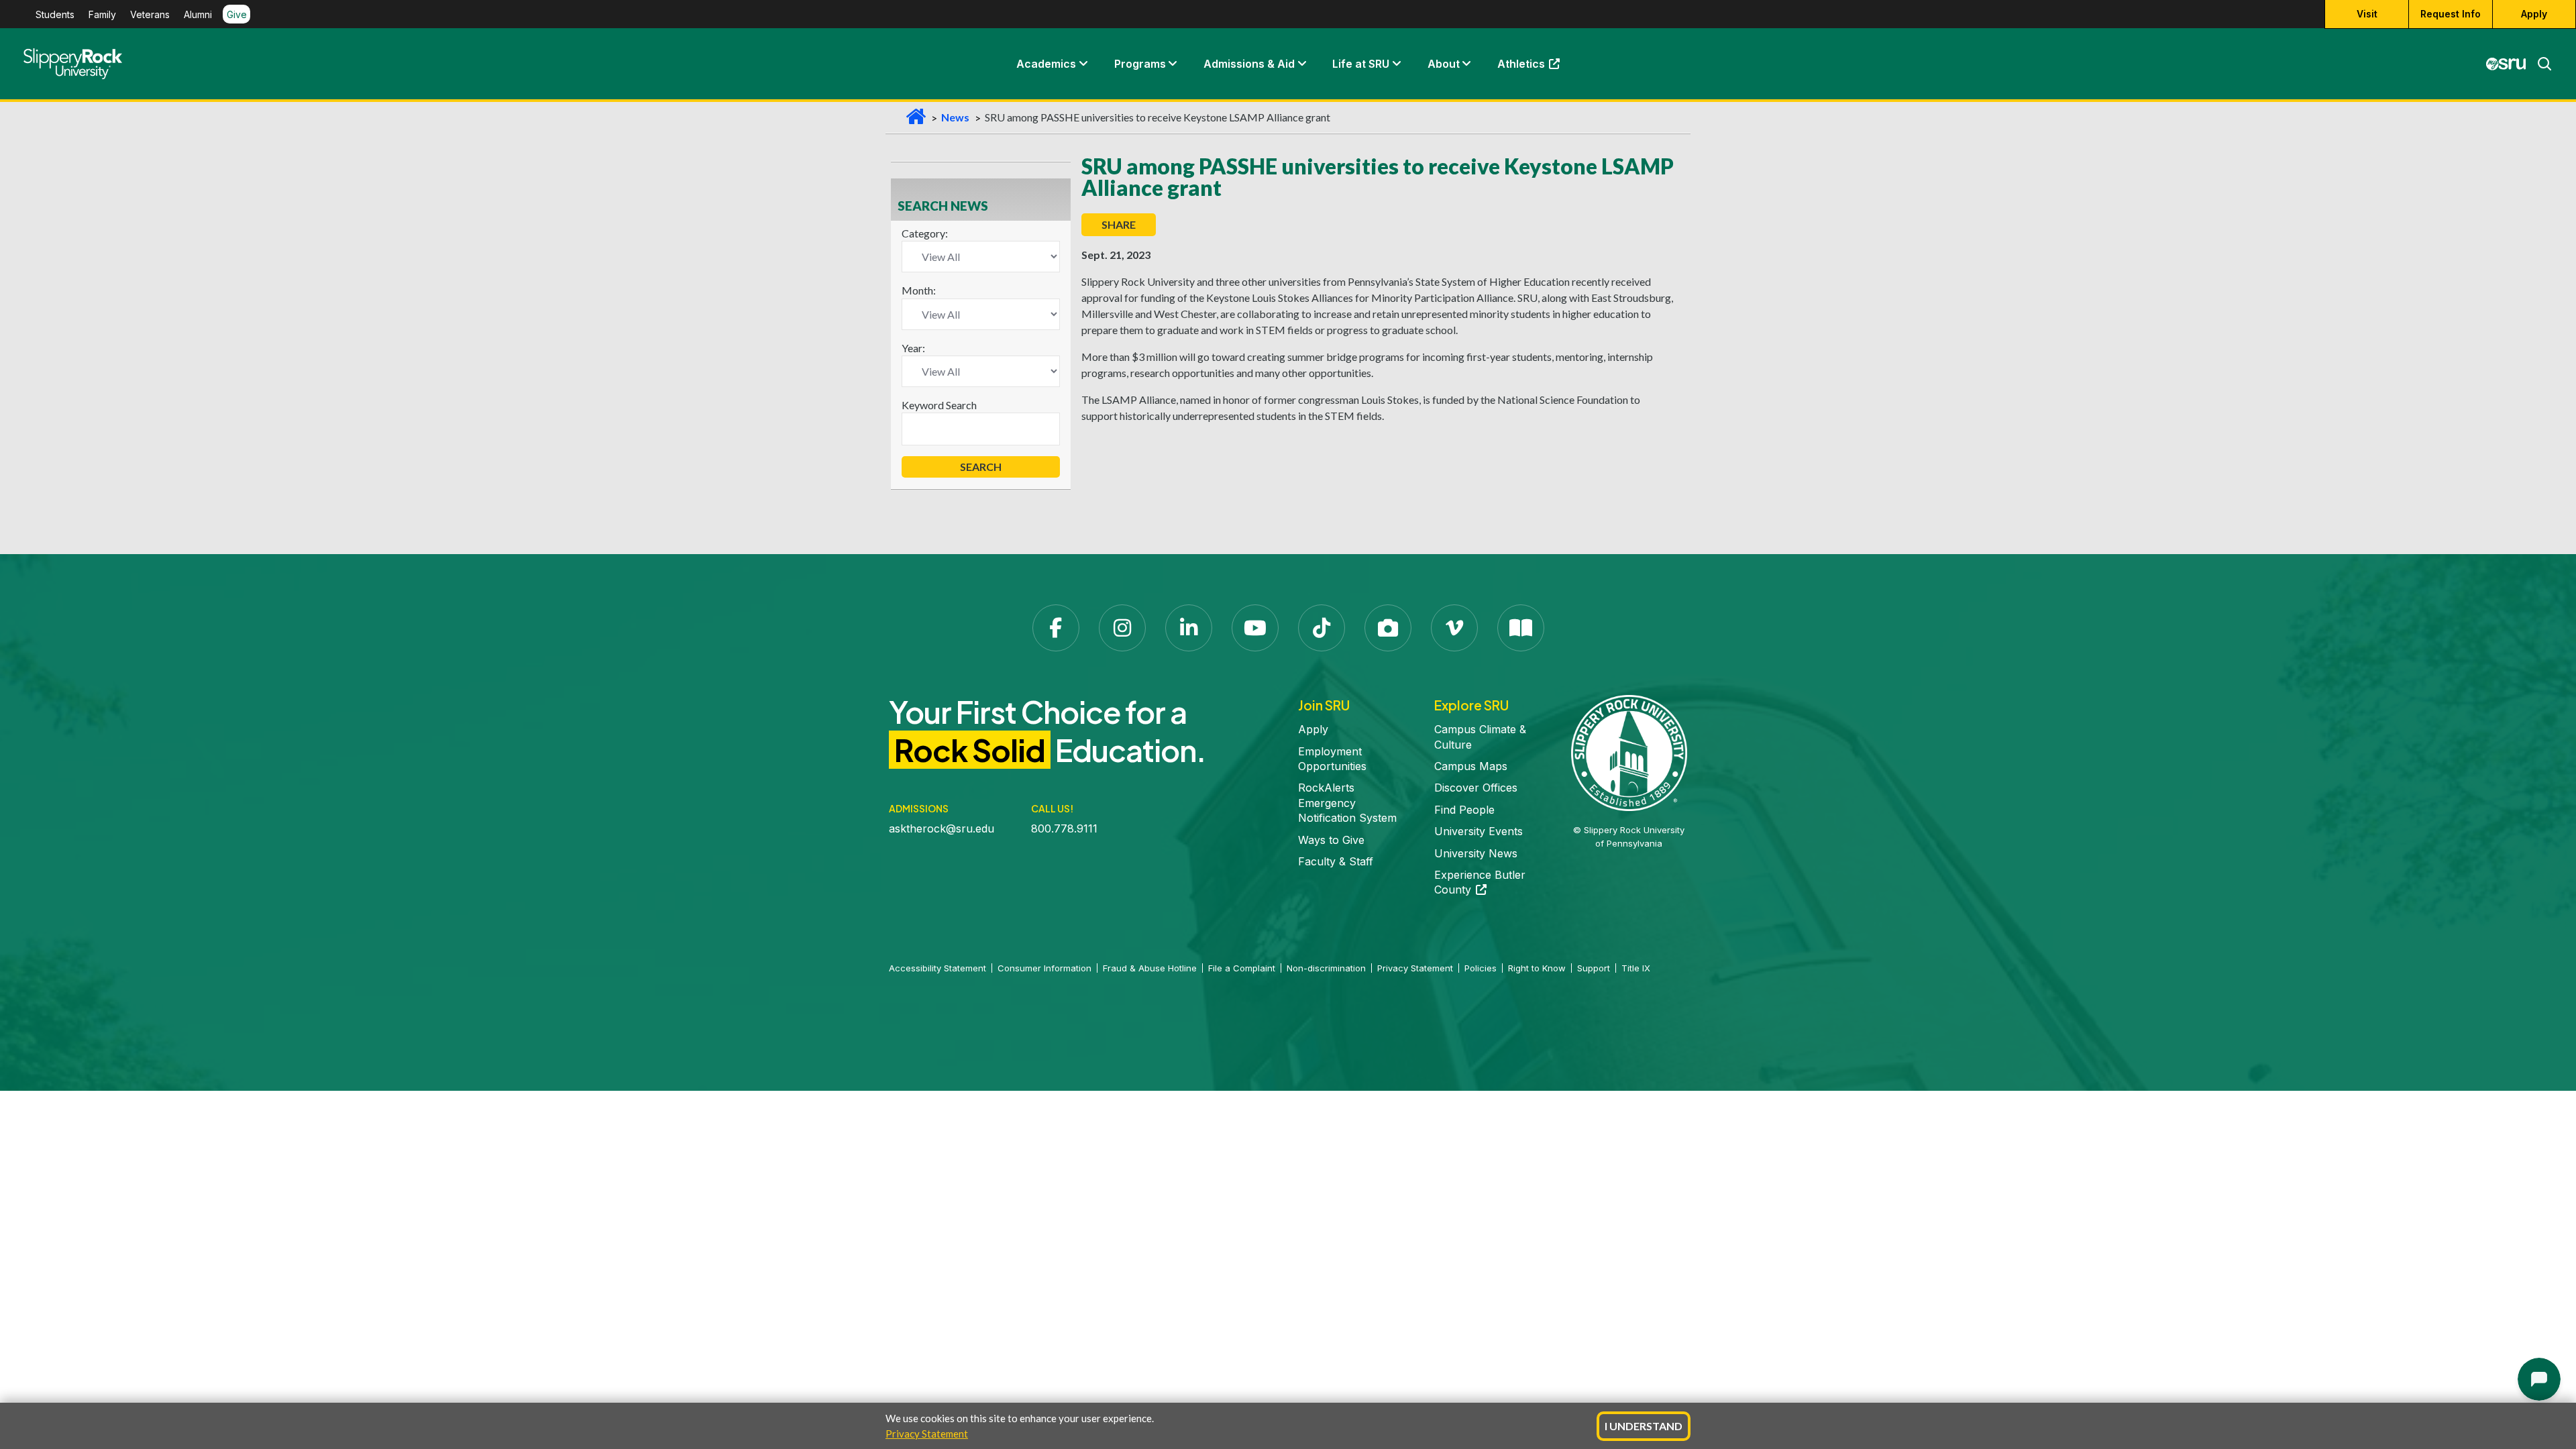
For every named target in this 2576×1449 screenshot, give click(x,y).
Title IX (1636, 968)
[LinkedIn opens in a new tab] (1189, 628)
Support (1594, 968)
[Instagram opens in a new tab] (1122, 628)
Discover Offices (1476, 788)
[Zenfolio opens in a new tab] (1388, 628)
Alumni (198, 14)
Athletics (1535, 67)
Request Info (2451, 14)
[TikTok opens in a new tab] (1322, 628)
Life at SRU (1361, 64)
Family (102, 14)
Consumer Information (1044, 968)
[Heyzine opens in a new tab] (1521, 628)
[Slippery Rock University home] (1629, 752)
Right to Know (1537, 968)
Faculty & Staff (1336, 861)
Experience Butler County (1480, 882)
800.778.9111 (1064, 828)
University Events (1479, 831)
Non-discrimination (1326, 968)
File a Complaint (1242, 968)
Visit (2367, 14)
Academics (1046, 64)
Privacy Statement (927, 1434)
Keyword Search (939, 405)
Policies (1481, 968)
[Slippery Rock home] (73, 64)
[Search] (2539, 64)
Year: (913, 348)
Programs (1140, 64)
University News (1476, 853)
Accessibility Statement (937, 968)
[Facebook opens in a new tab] (1056, 628)
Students (55, 14)
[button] (1083, 64)
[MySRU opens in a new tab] (2506, 64)
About (1444, 64)
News (955, 117)
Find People (1464, 810)
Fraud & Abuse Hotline (1150, 968)
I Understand (1644, 1426)
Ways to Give (1331, 840)
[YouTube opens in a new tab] (1255, 628)
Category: (925, 233)
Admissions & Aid (1249, 64)
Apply (2534, 14)
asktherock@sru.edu (942, 828)
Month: (919, 290)
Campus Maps (1471, 766)
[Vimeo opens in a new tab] (1454, 628)
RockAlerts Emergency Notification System (1347, 803)
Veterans (150, 14)
